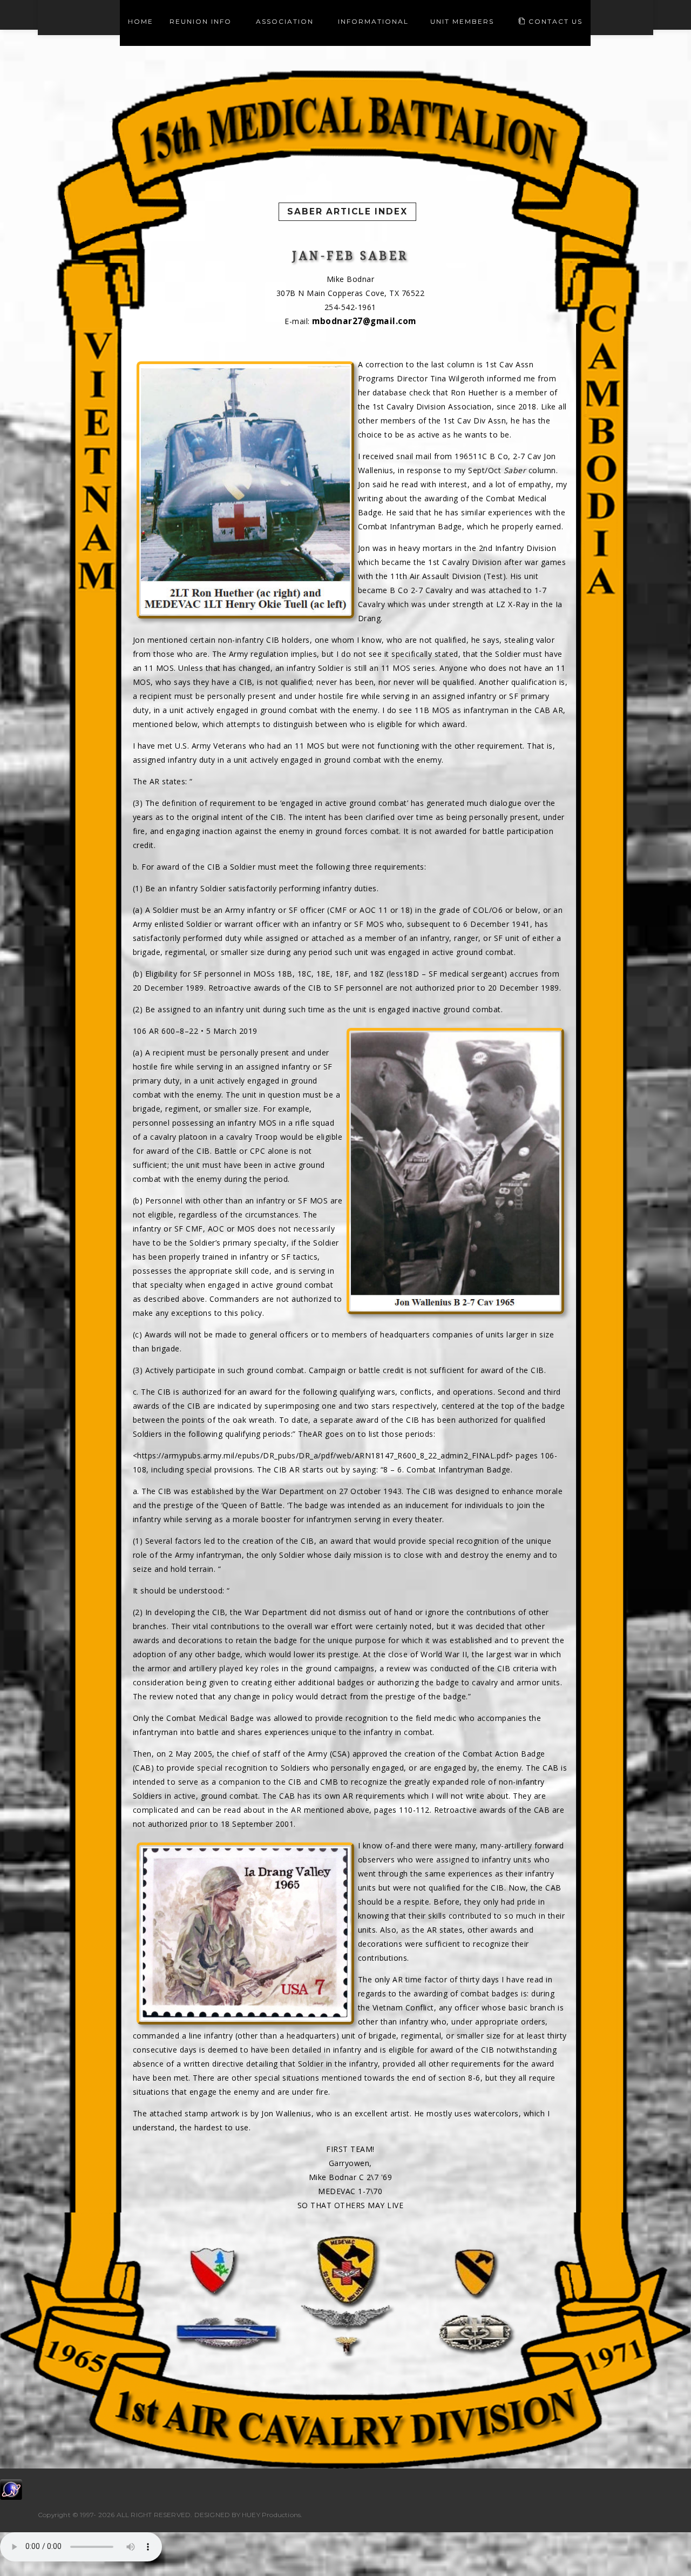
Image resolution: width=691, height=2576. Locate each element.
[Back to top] (661, 2546)
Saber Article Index (347, 211)
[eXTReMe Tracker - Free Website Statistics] (11, 2488)
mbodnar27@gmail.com (364, 321)
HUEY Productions (271, 2515)
